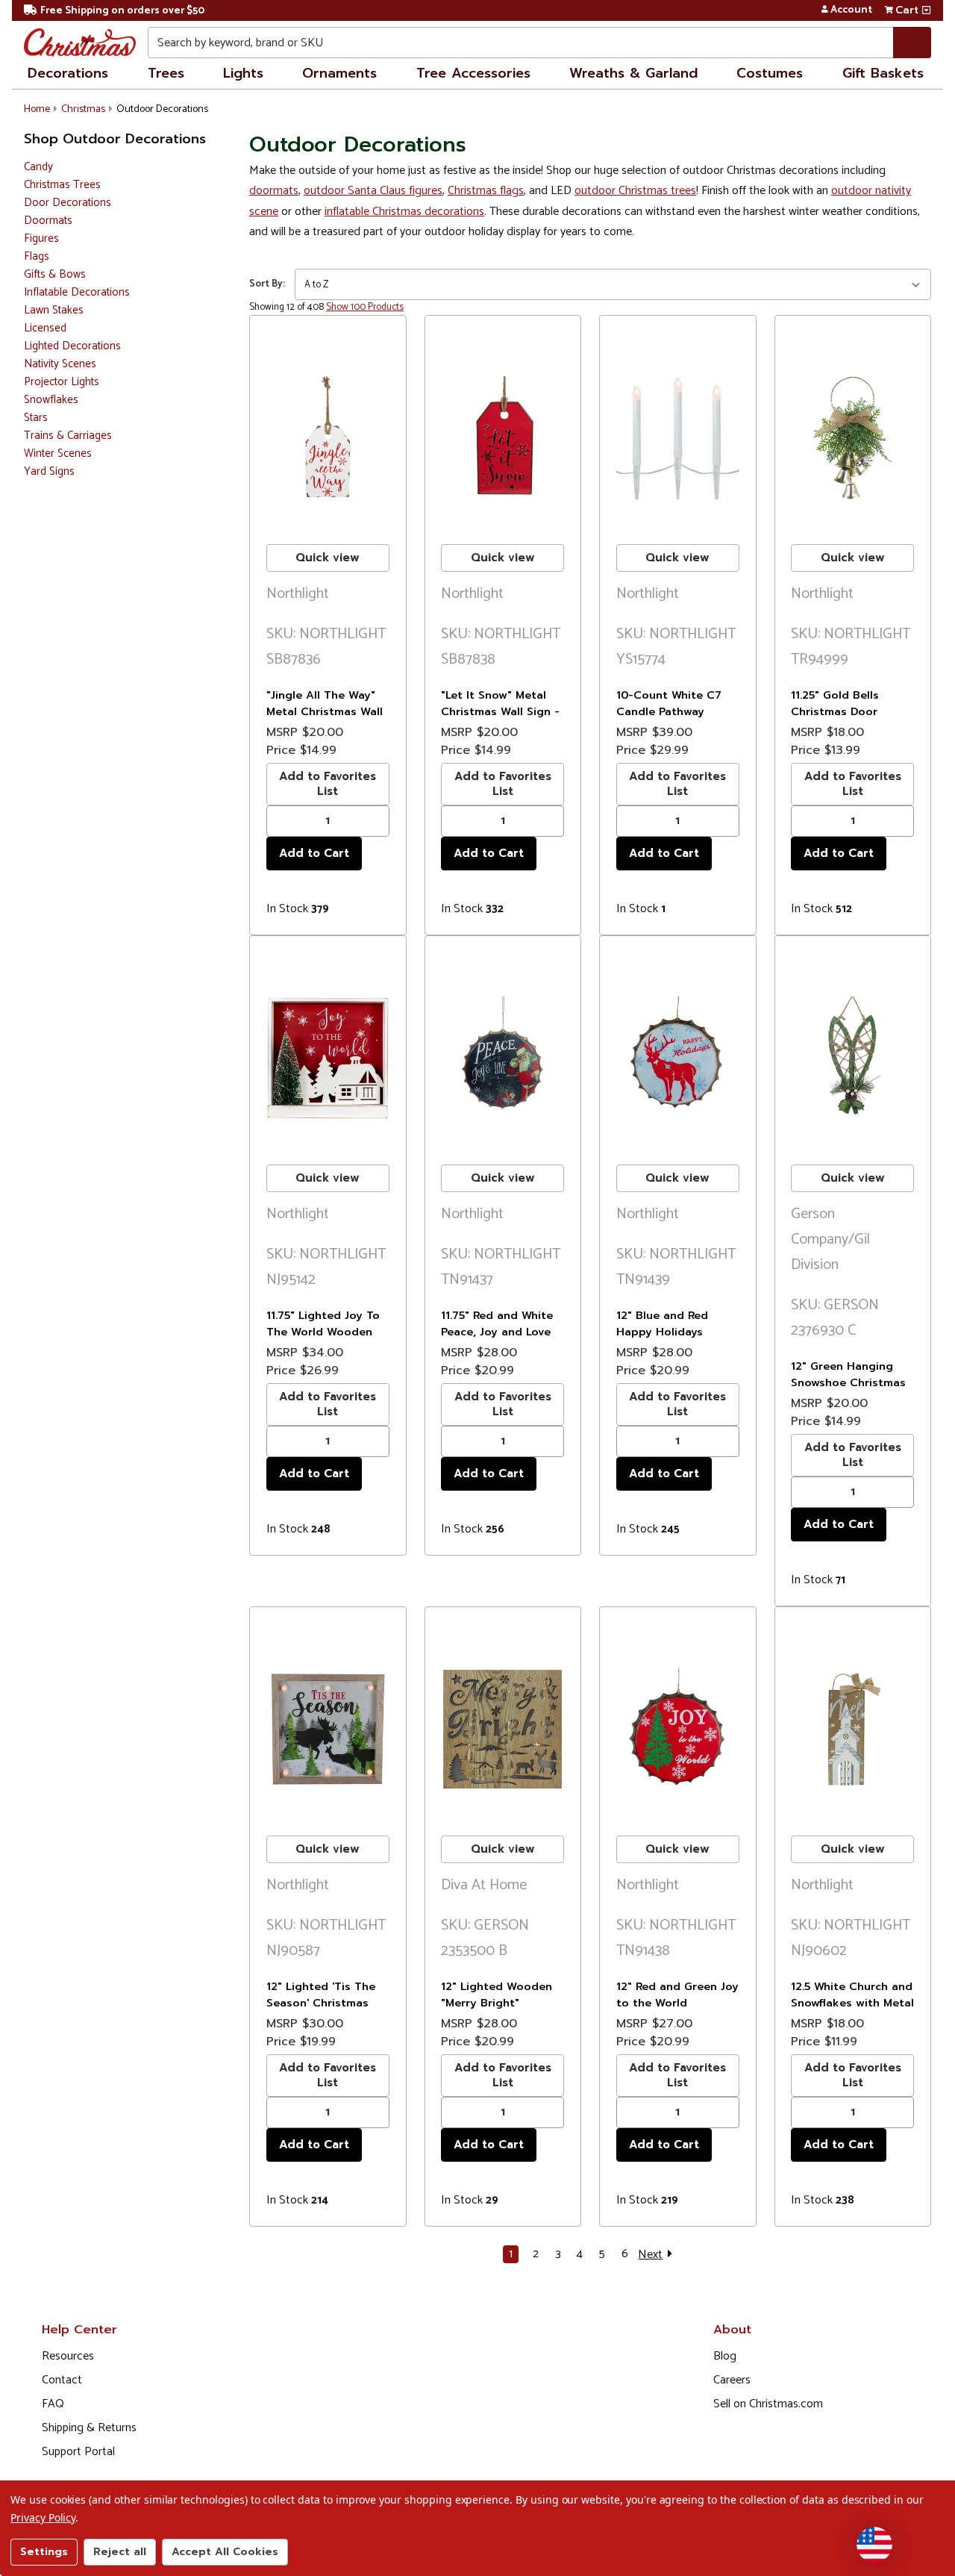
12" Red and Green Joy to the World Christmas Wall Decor (677, 2002)
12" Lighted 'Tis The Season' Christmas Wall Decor (321, 2002)
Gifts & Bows (55, 275)
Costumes (770, 73)
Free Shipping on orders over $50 (122, 11)
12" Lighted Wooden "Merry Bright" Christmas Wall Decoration (497, 2011)
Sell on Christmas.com (768, 2404)
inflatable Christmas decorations (404, 212)
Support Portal (78, 2452)
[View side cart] (926, 10)
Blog (725, 2356)
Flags (37, 257)
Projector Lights (62, 383)
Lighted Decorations (72, 347)
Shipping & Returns (89, 2428)
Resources (68, 2356)
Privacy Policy (43, 2517)
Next (650, 2254)
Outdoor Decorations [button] (162, 109)
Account (851, 10)
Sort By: (267, 284)
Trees (166, 73)
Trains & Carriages (68, 436)
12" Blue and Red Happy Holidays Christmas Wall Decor (675, 1331)
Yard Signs (49, 472)
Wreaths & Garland (633, 73)
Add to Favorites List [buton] (328, 783)
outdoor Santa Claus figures (373, 191)
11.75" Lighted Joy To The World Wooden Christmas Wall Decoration (323, 1340)
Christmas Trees (62, 185)
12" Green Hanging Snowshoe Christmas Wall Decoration (848, 1382)
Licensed (45, 329)
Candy (38, 168)
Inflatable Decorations (77, 293)
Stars (36, 418)
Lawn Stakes (54, 311)
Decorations (68, 73)
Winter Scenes (58, 454)
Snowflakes (51, 400)
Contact (62, 2380)
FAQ (53, 2404)
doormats (274, 191)
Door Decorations (68, 203)
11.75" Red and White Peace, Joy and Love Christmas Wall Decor (500, 1331)
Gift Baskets (883, 73)
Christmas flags (486, 191)
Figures (41, 239)
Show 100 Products (365, 307)
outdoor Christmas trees (635, 191)
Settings (44, 2552)
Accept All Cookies (225, 2552)
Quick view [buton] (328, 558)
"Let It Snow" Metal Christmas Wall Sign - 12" (500, 711)
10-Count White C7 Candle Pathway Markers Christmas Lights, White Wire (669, 719)
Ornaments (339, 73)
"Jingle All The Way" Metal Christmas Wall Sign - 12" (325, 711)
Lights (243, 73)
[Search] (912, 43)
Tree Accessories (473, 73)
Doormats (48, 221)
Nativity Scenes (60, 365)
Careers (732, 2380)
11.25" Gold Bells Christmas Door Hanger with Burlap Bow (845, 719)
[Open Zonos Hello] (874, 2545)
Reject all (120, 2552)
